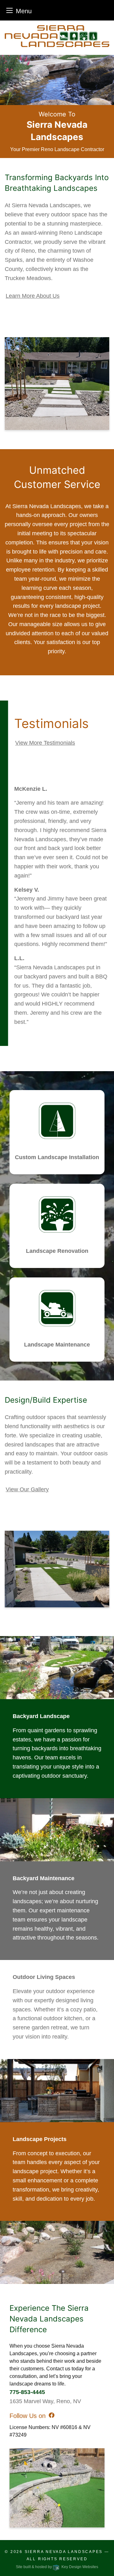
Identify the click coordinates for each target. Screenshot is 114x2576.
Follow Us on (28, 2416)
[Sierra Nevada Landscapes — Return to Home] (57, 36)
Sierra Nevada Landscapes (64, 2552)
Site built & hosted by (57, 2567)
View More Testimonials (45, 743)
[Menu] (9, 10)
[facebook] (52, 2415)
